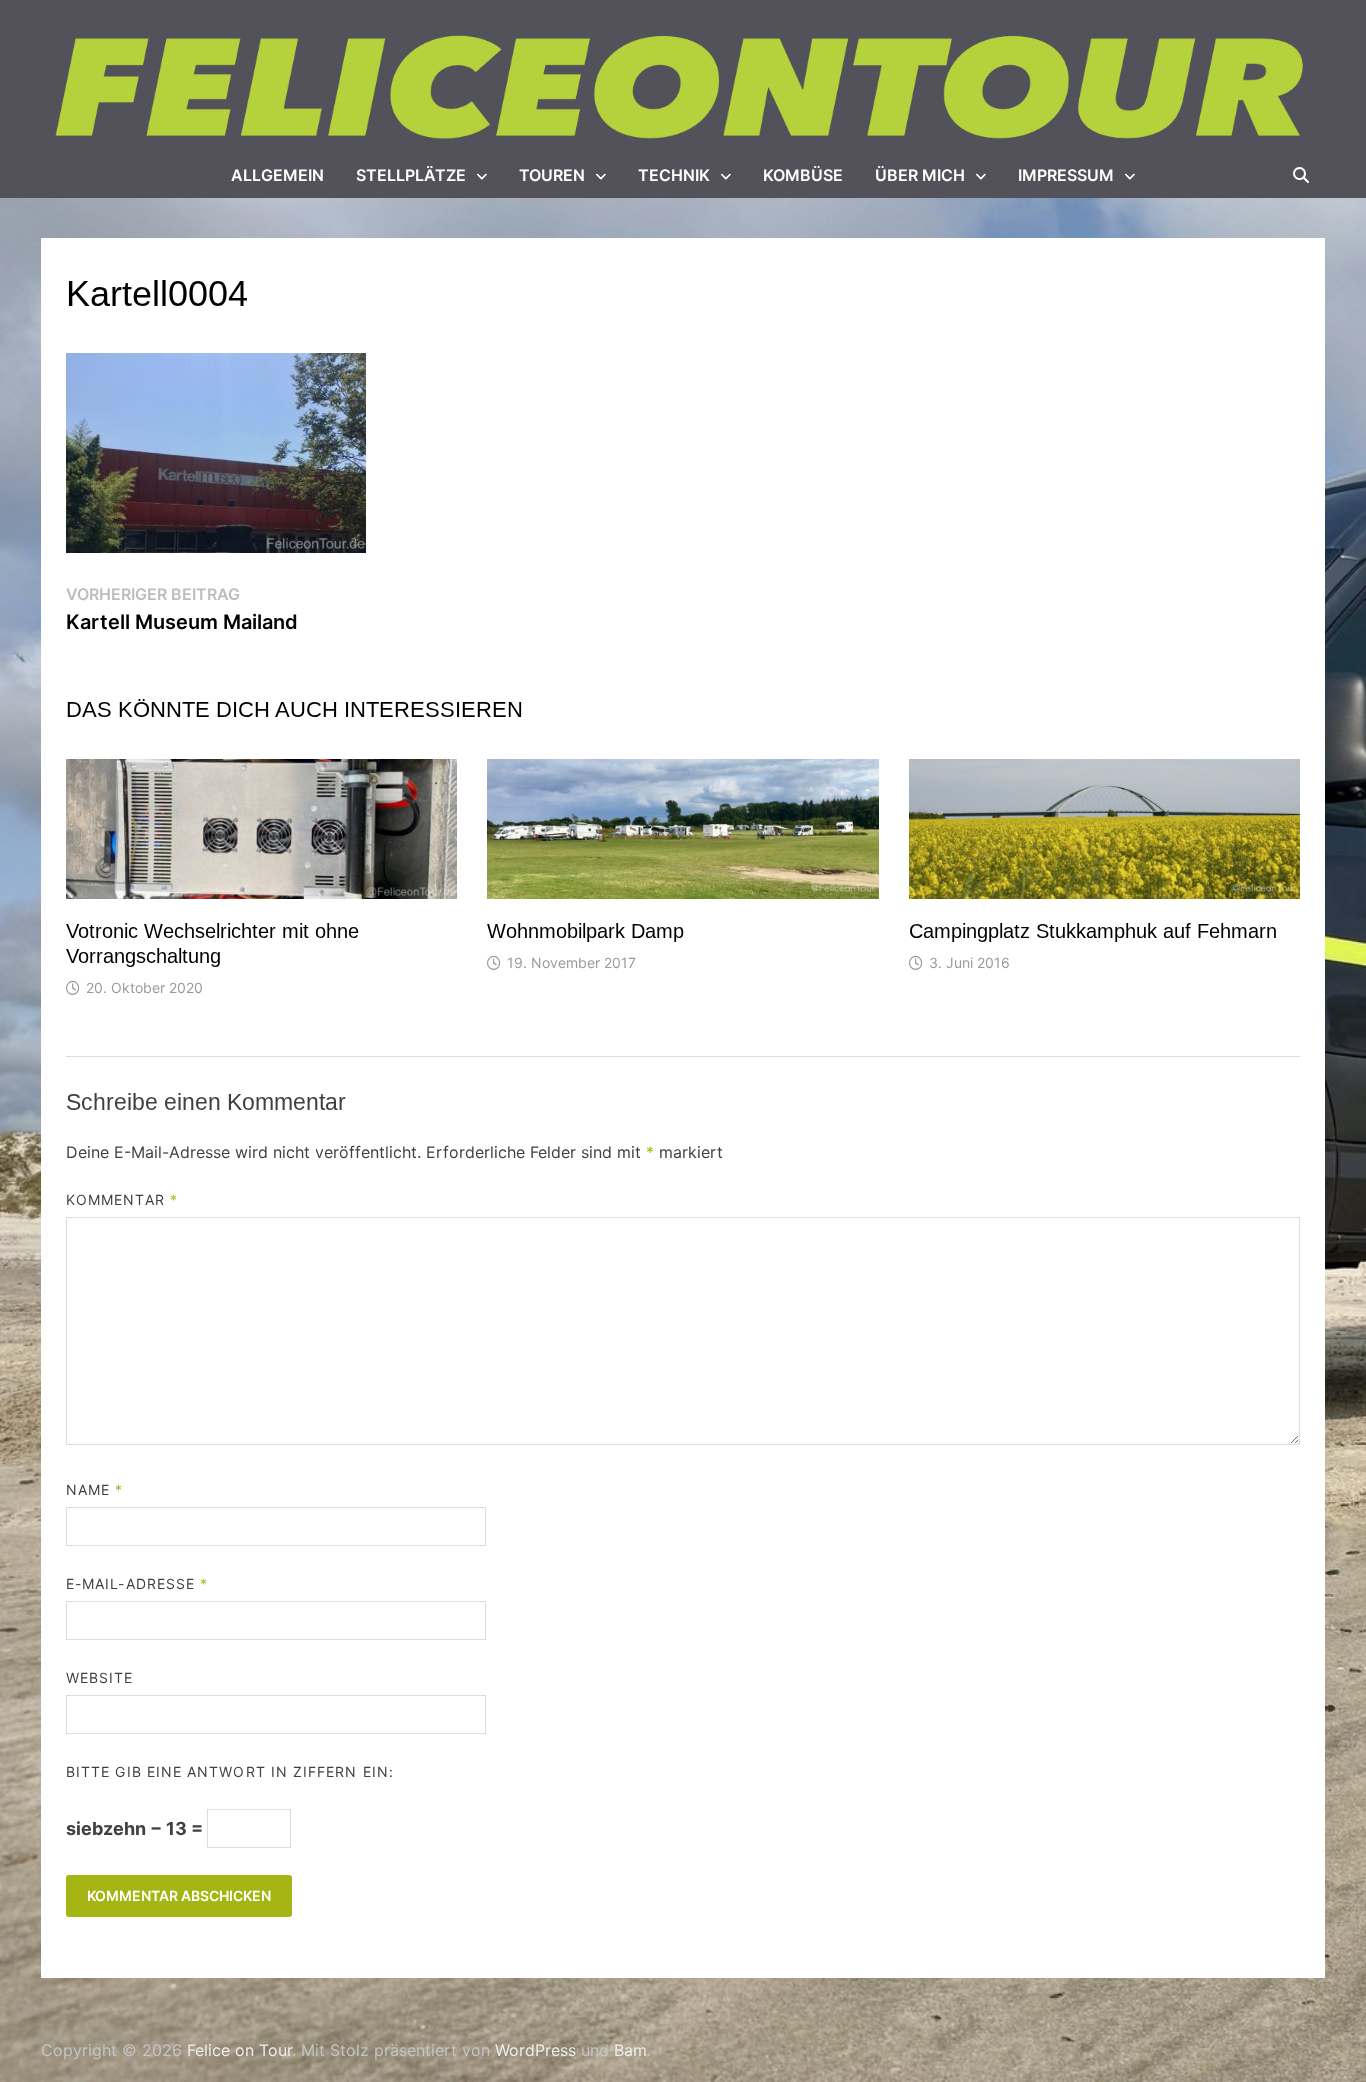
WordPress (535, 2050)
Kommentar (122, 1199)
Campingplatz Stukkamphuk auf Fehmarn (1093, 931)
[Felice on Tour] (683, 88)
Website (100, 1677)
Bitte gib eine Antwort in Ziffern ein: (230, 1771)
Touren (552, 175)
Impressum (1066, 175)
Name (94, 1489)
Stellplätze (411, 175)
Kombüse (803, 175)
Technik (674, 175)
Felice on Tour (239, 2050)
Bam (630, 2050)
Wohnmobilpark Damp (585, 931)
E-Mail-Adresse (137, 1583)
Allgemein (277, 175)
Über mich (920, 175)
